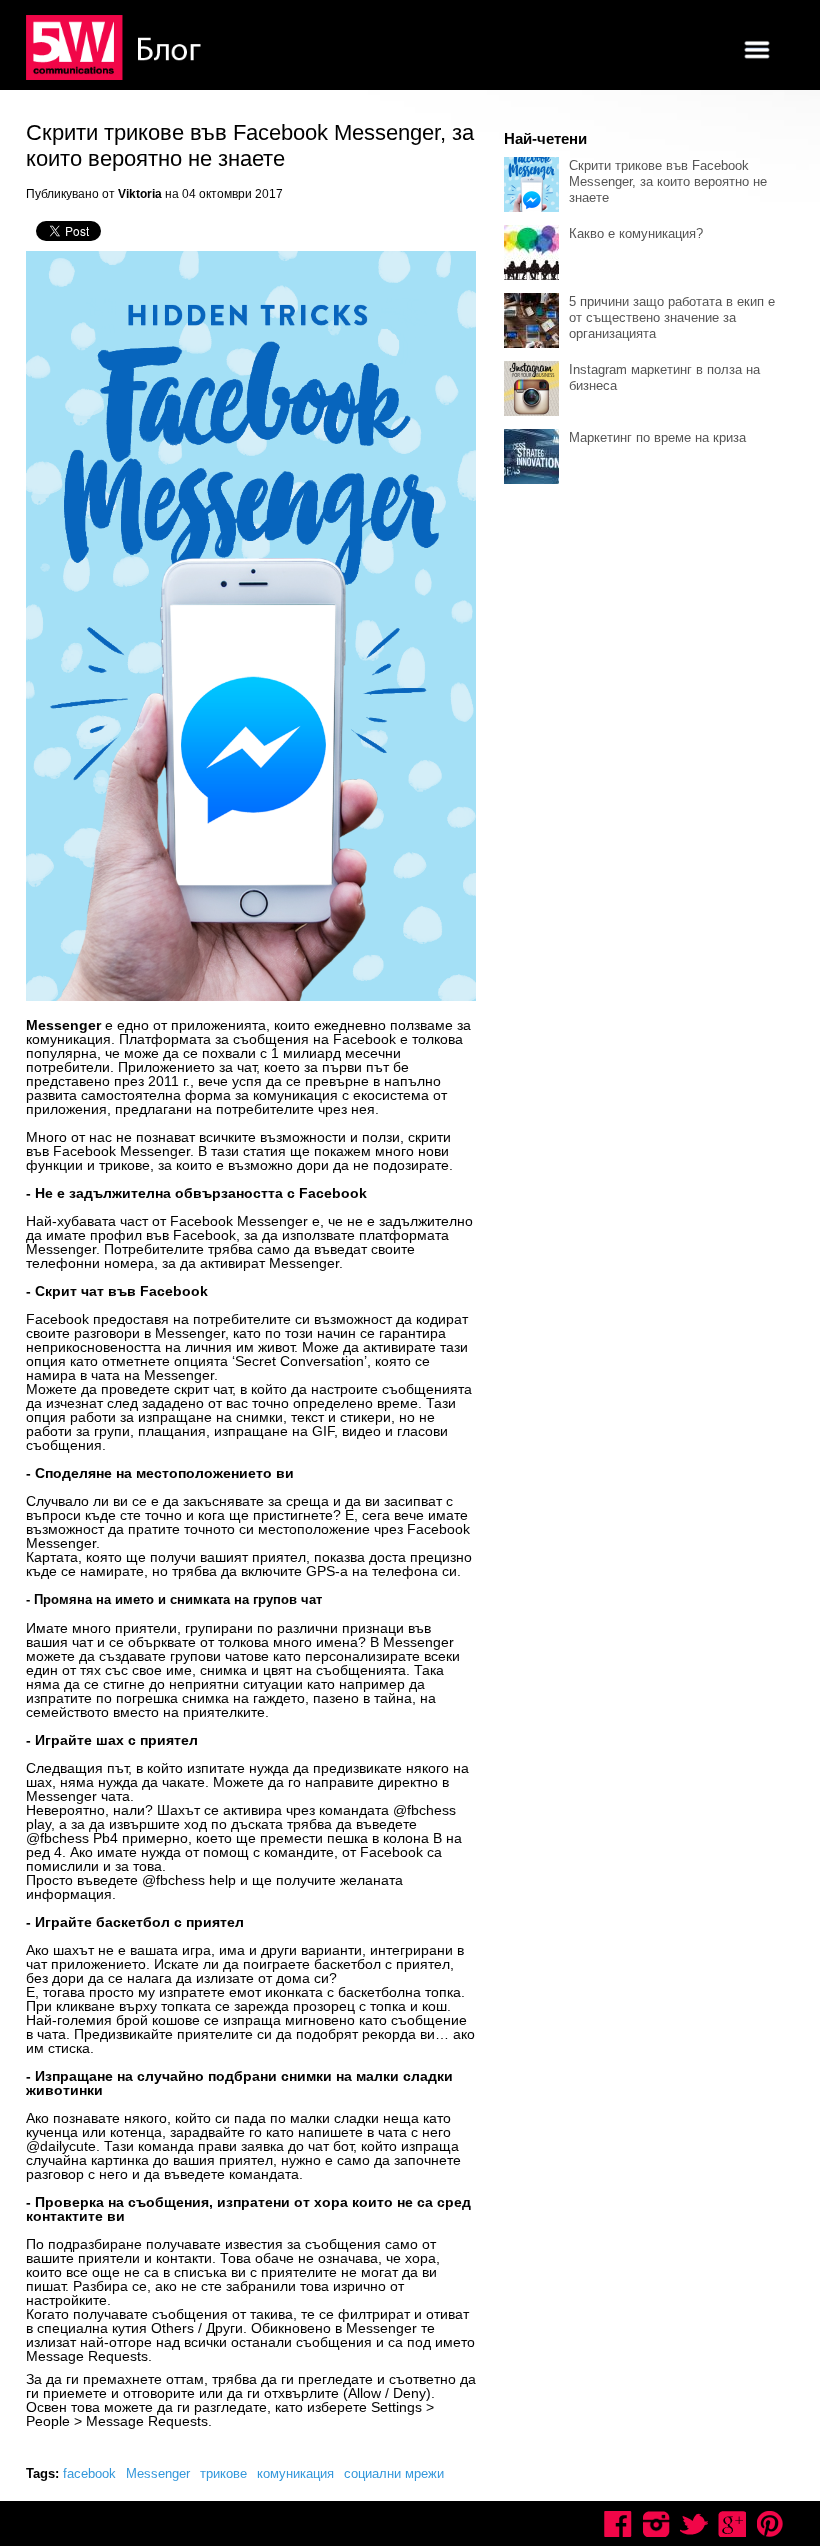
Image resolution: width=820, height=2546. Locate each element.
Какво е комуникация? (636, 233)
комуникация (295, 2473)
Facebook (618, 2524)
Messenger (158, 2473)
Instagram (656, 2524)
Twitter (694, 2524)
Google (732, 2524)
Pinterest (770, 2524)
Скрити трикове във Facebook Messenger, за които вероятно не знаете (668, 181)
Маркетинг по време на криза (657, 437)
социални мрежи (394, 2473)
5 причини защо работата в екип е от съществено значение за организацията (672, 317)
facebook (89, 2473)
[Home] (116, 49)
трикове (223, 2473)
